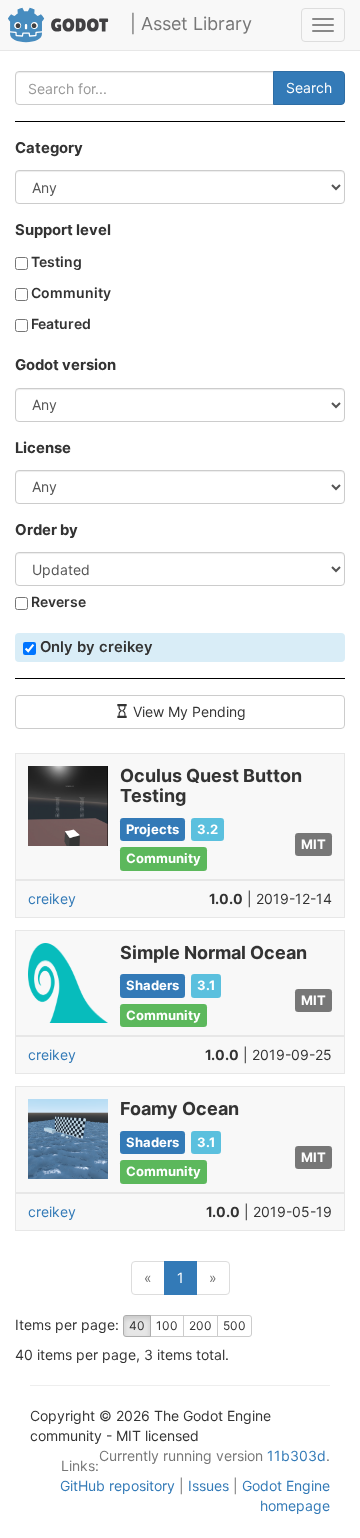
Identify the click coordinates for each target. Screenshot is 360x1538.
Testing (55, 261)
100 (167, 1325)
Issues (208, 1485)
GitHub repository (117, 1485)
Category (49, 148)
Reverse (57, 601)
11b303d (296, 1455)
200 (200, 1325)
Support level (63, 230)
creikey (52, 898)
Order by (46, 530)
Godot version (65, 365)
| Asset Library (191, 23)
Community (69, 292)
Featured (59, 323)
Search (309, 87)
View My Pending (187, 711)
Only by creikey (94, 647)
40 (137, 1325)
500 (234, 1325)
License (43, 448)
